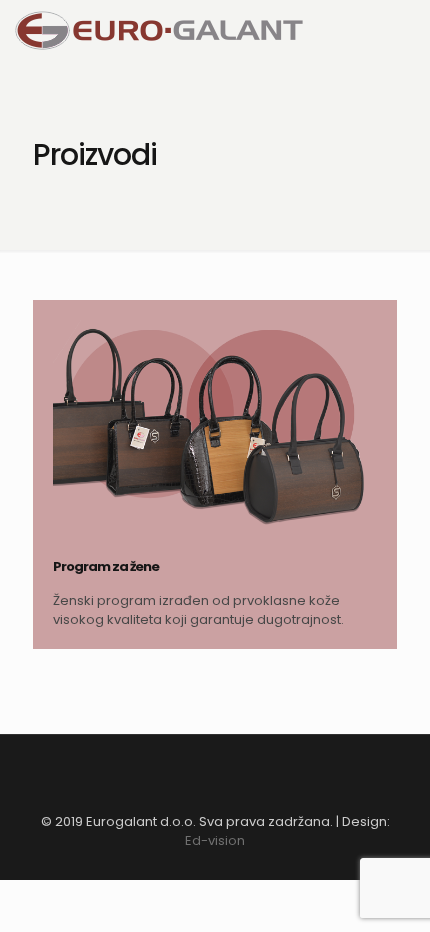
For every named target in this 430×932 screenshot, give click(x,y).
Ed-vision (215, 840)
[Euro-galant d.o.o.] (159, 30)
